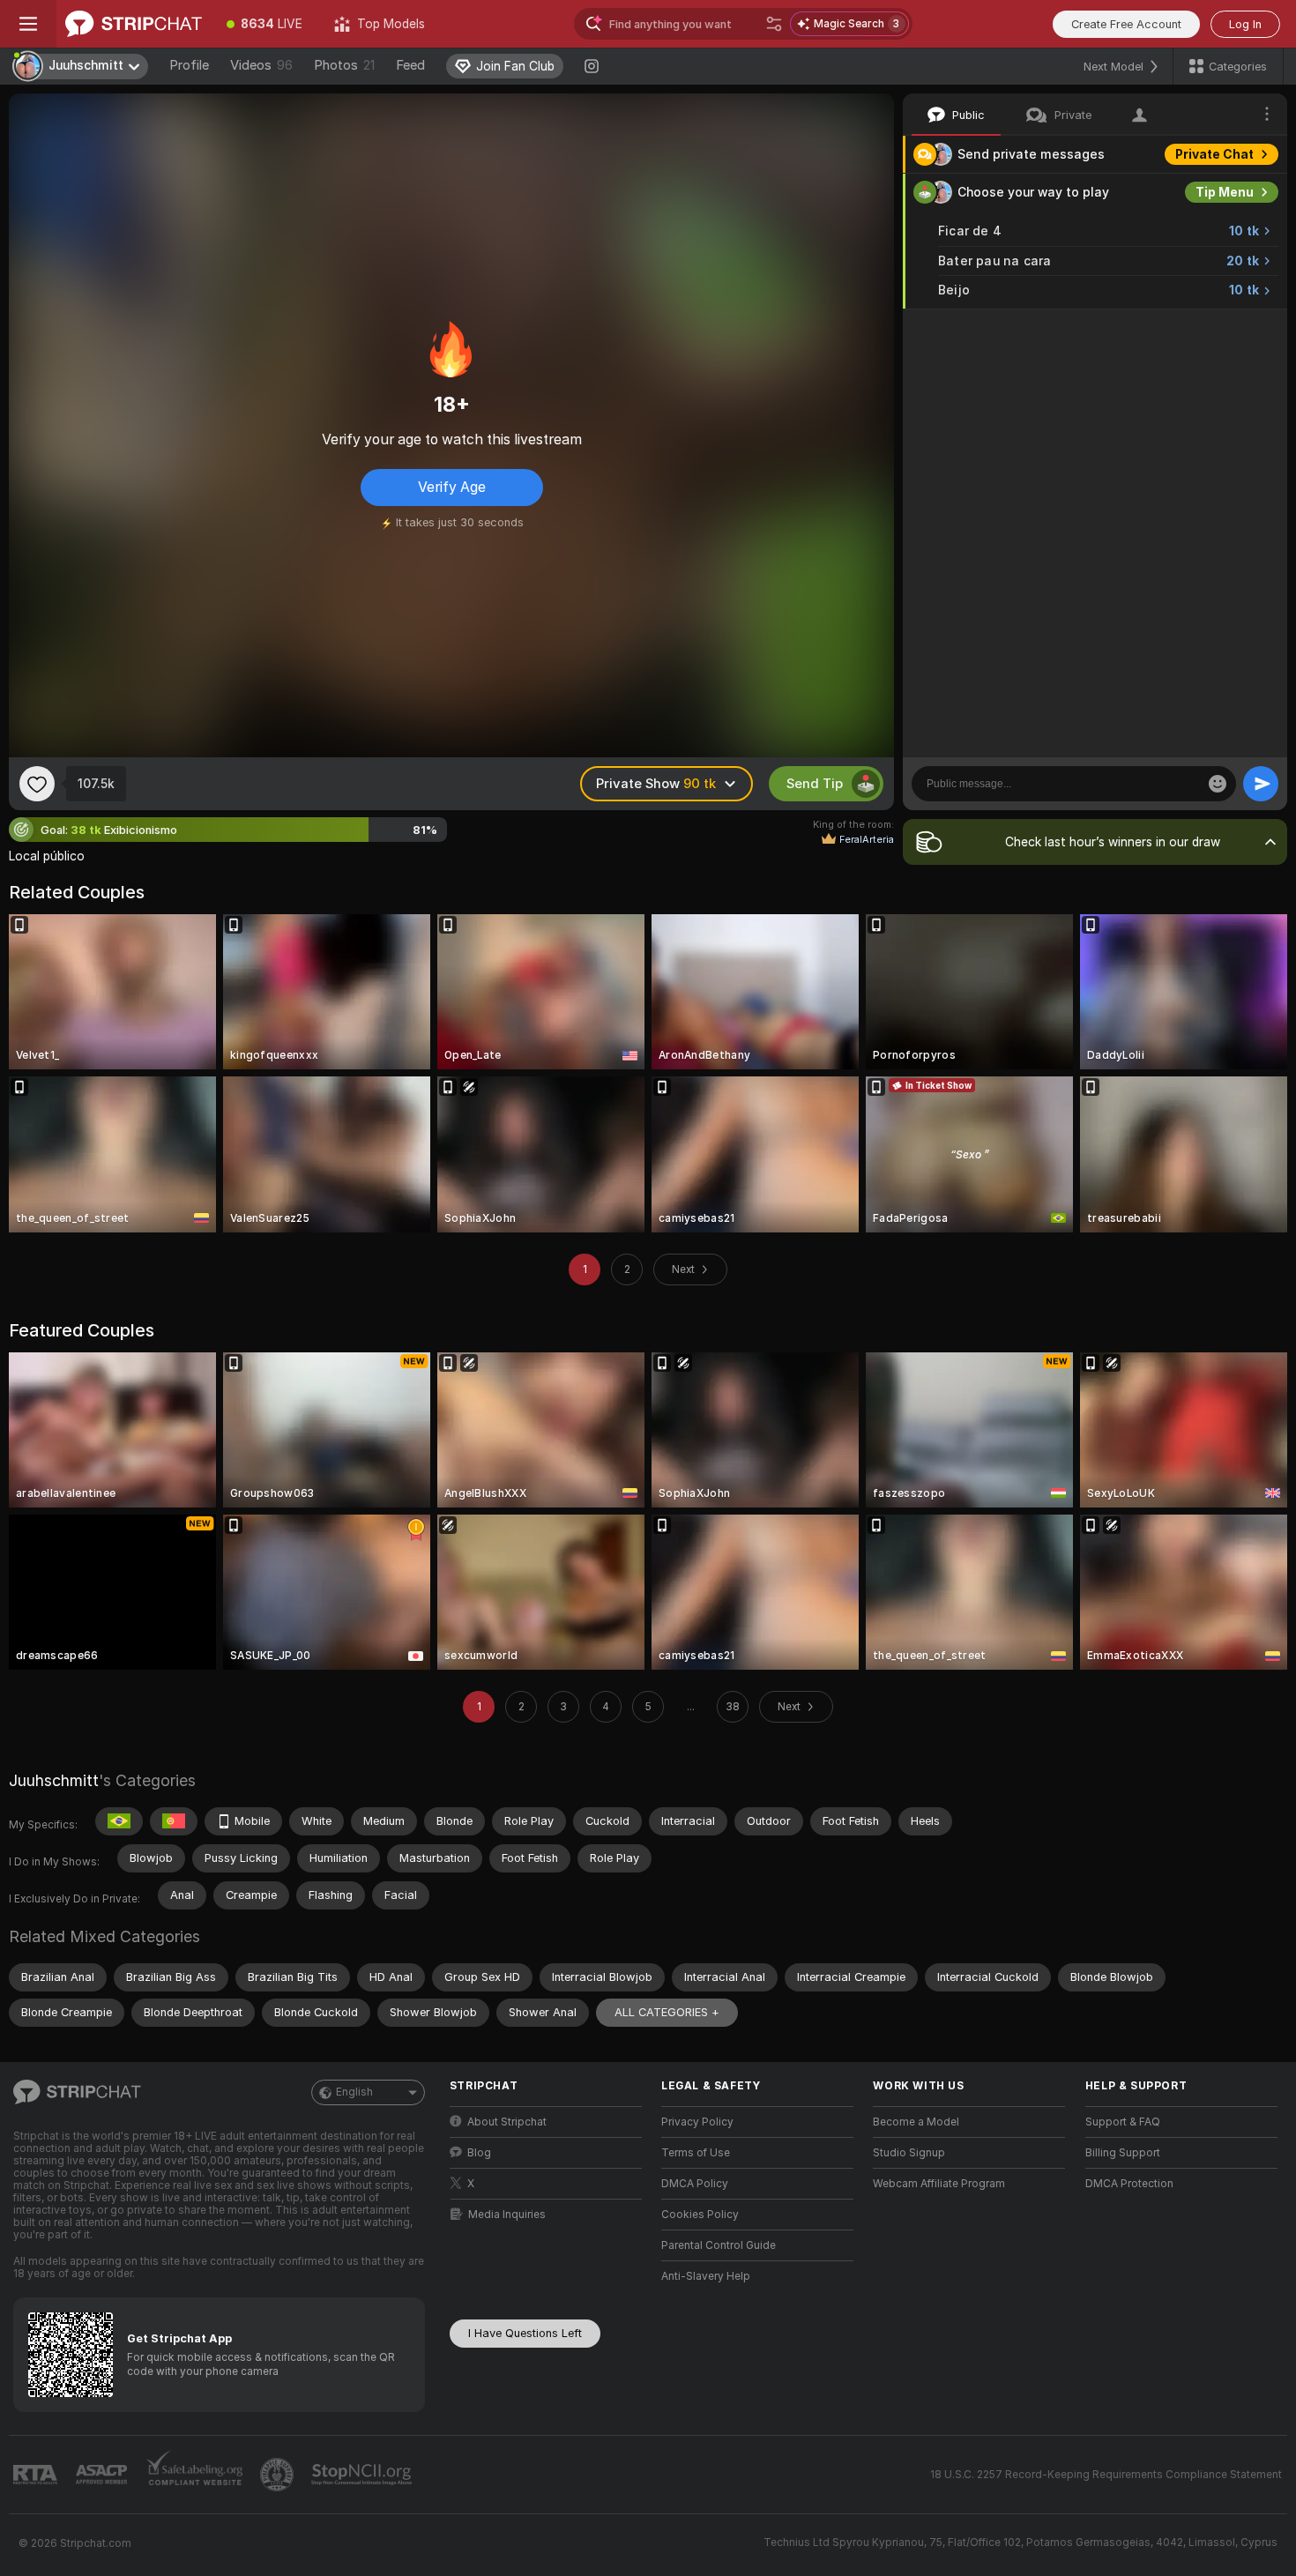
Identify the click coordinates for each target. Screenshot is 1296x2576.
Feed (410, 65)
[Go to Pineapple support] (279, 2475)
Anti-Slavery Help (706, 2276)
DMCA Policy (695, 2184)
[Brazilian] (119, 1821)
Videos (261, 65)
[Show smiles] (1218, 784)
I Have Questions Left (525, 2333)
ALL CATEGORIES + (667, 2012)
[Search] (774, 24)
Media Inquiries (507, 2215)
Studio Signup (909, 2153)
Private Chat (1214, 154)
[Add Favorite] (37, 784)
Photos (344, 65)
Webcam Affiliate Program (939, 2184)
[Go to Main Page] (134, 24)
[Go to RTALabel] (37, 2475)
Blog (479, 2153)
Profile (189, 65)
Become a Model (916, 2122)
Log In (1245, 24)
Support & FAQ (1123, 2122)
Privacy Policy (697, 2122)
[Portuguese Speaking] (174, 1821)
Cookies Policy (700, 2215)
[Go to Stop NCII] (363, 2475)
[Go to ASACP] (103, 2475)
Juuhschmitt (54, 1780)
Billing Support (1123, 2153)
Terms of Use (696, 2153)
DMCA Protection (1129, 2184)
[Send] (1261, 784)
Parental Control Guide (719, 2245)
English (354, 2092)
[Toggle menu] (28, 24)
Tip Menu (1225, 192)
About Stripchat (507, 2122)
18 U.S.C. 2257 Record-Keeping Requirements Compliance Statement (1106, 2475)
